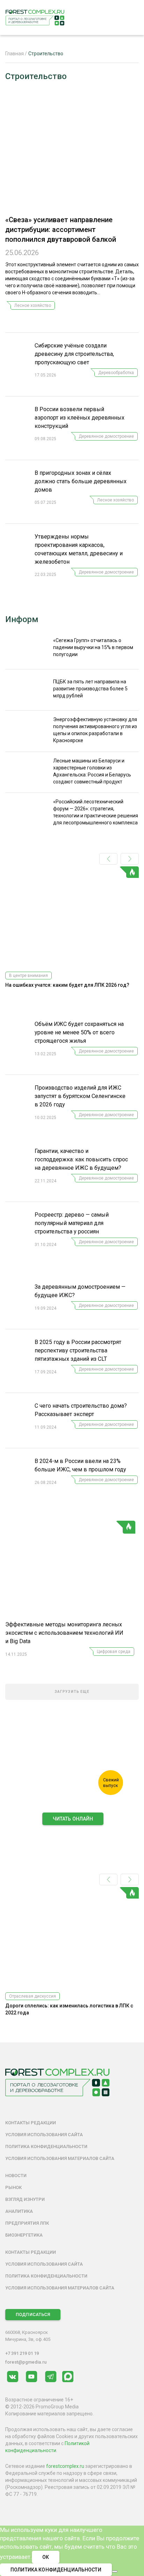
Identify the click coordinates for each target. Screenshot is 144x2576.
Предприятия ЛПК (27, 2223)
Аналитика (19, 2211)
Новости (16, 2176)
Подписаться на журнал (73, 1834)
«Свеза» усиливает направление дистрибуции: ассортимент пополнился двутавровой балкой (61, 230)
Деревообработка (116, 373)
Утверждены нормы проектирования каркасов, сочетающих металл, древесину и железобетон (79, 549)
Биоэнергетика (24, 2235)
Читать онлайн (73, 1819)
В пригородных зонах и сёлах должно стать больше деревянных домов (81, 481)
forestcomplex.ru (65, 2466)
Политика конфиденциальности (46, 2146)
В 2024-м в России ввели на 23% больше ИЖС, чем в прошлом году (80, 1465)
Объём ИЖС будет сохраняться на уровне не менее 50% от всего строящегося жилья (79, 1032)
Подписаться (33, 2314)
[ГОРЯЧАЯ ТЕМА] (70, 1571)
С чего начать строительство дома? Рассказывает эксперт (81, 1410)
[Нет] (115, 2571)
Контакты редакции (31, 2123)
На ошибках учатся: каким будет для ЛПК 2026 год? (67, 985)
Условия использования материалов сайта (60, 2158)
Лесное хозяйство (33, 305)
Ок (46, 2557)
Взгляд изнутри (25, 2199)
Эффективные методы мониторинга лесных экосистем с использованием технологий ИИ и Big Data (64, 1633)
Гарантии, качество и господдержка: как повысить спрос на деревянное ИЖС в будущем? (81, 1159)
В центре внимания (28, 976)
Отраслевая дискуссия (33, 1996)
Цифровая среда (114, 1652)
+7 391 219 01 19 (22, 2353)
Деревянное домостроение (106, 436)
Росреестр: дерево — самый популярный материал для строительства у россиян (72, 1223)
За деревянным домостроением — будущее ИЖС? (80, 1291)
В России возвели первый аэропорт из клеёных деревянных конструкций (80, 418)
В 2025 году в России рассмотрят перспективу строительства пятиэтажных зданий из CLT (78, 1350)
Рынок (13, 2187)
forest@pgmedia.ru (26, 2362)
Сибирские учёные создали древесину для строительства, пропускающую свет (74, 354)
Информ (22, 619)
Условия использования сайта (44, 2135)
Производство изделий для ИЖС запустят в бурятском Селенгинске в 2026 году (80, 1096)
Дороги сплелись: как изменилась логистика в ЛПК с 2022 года (69, 2009)
